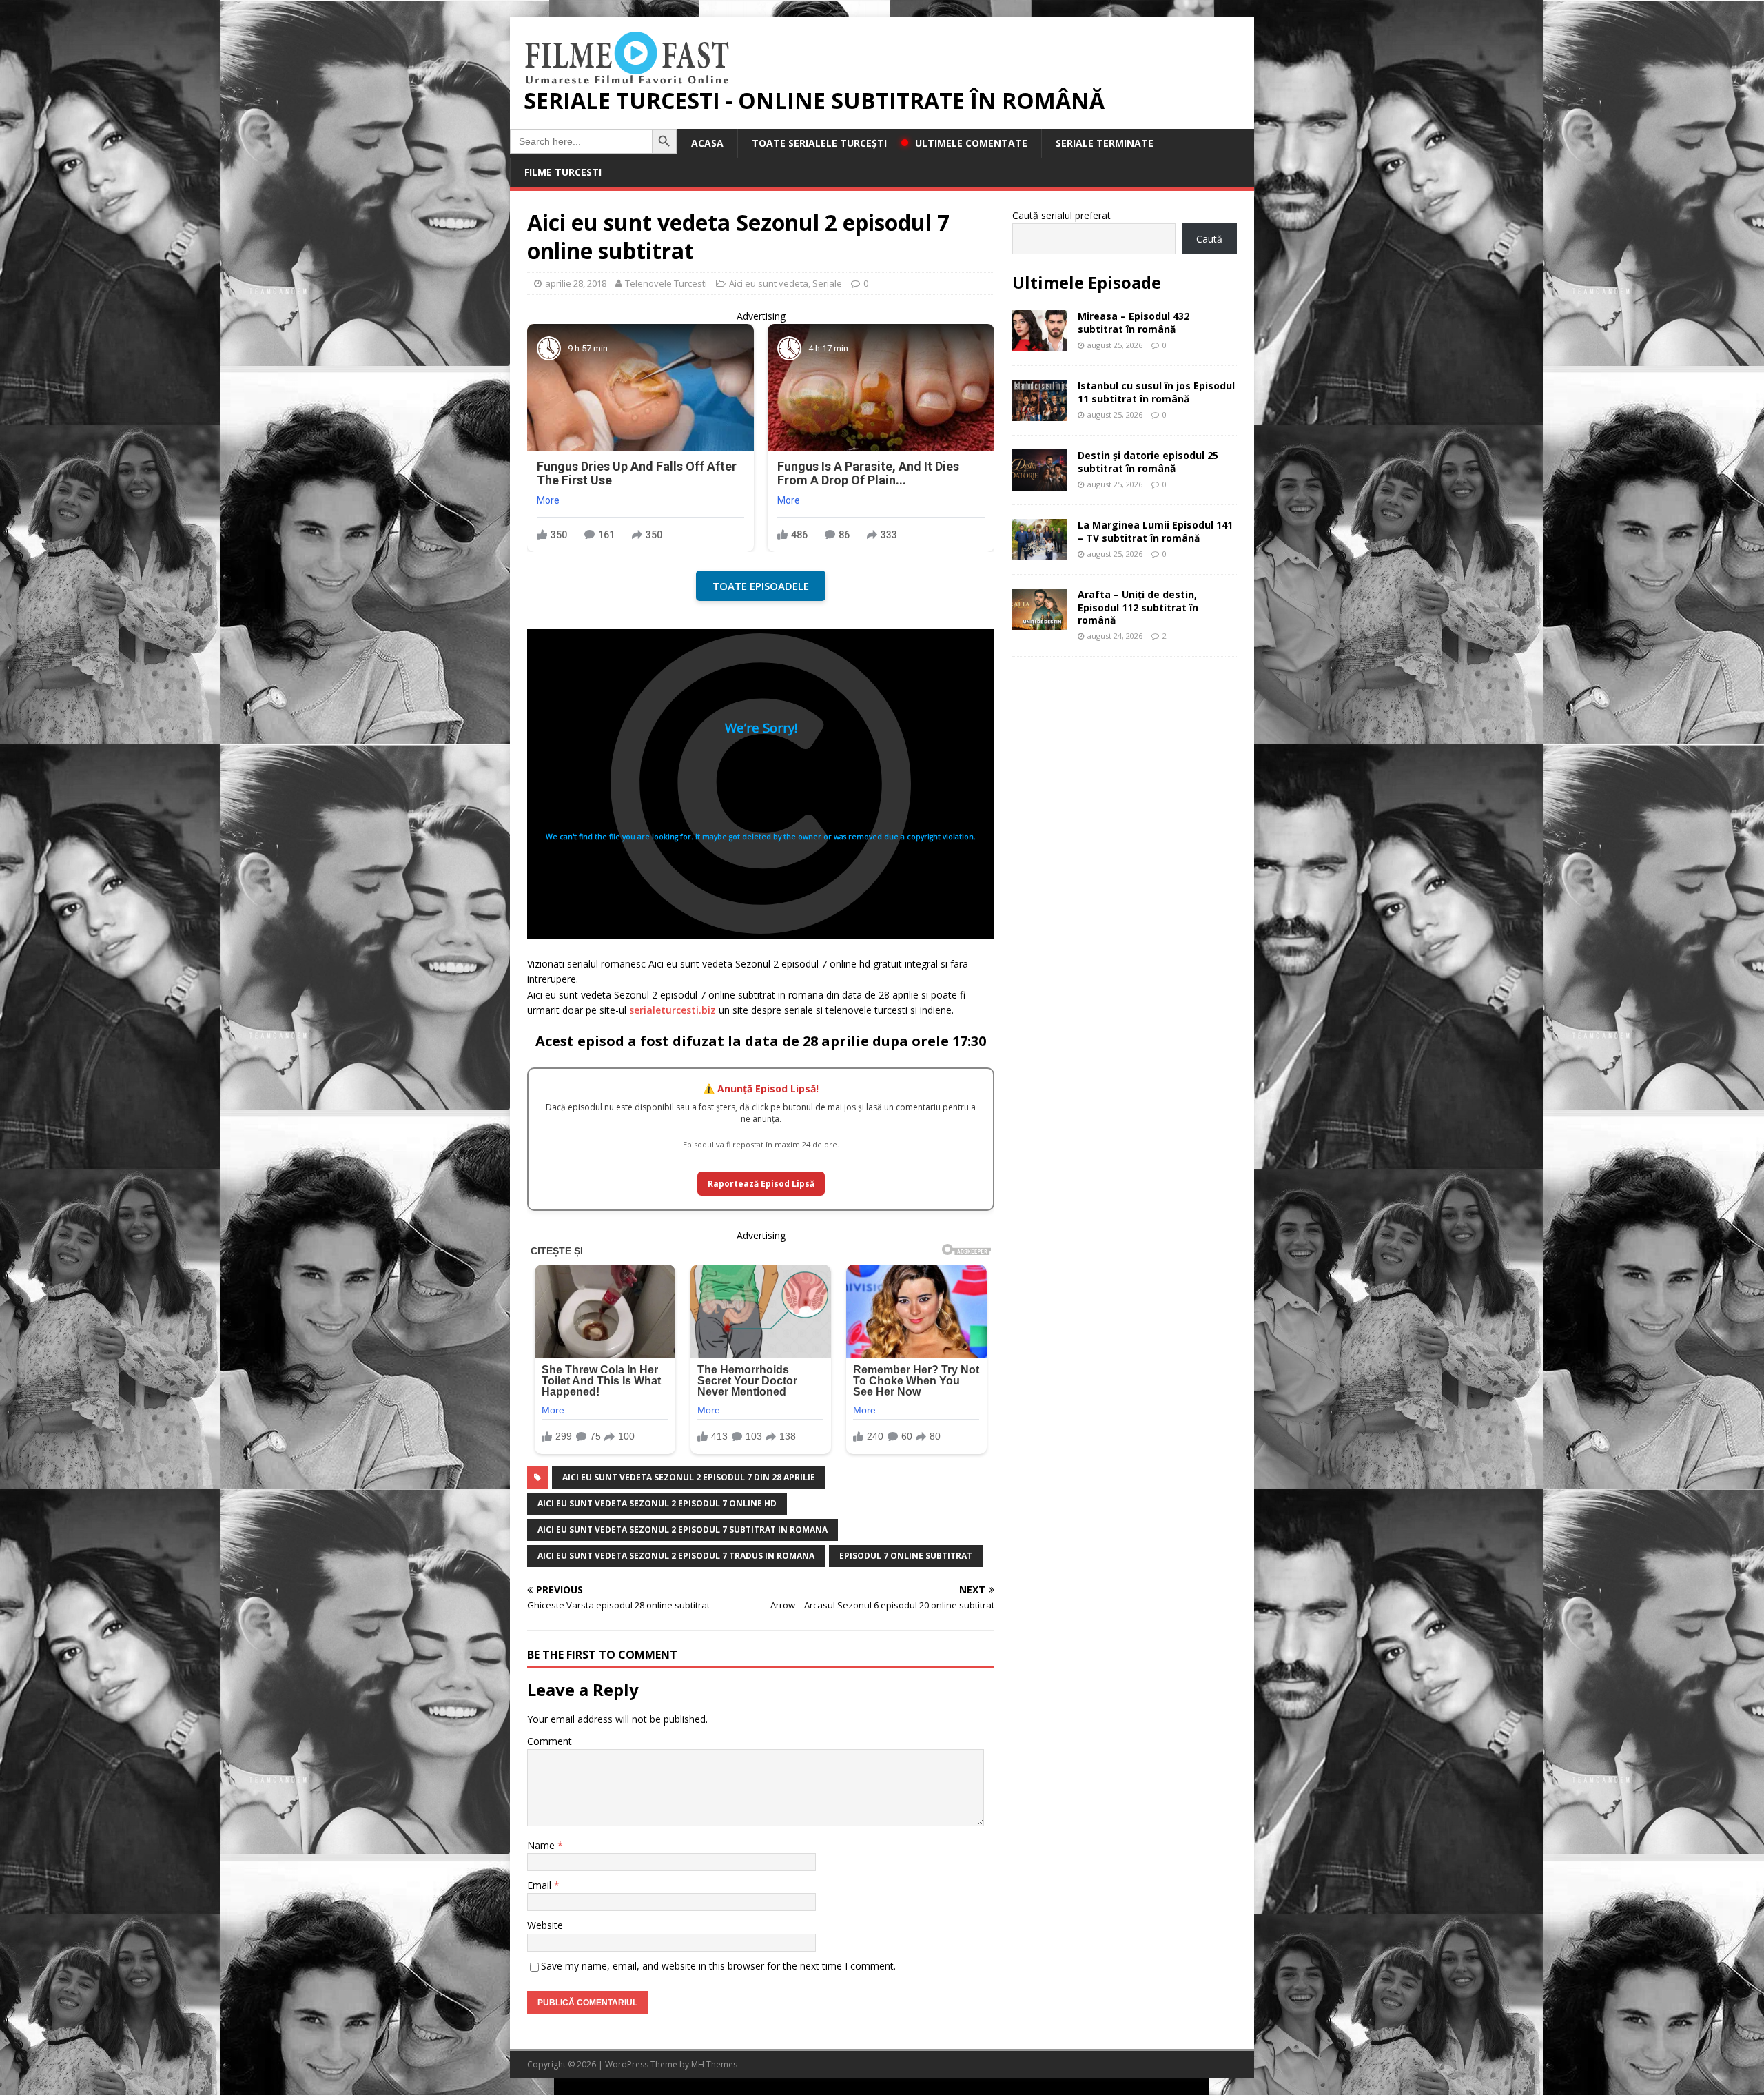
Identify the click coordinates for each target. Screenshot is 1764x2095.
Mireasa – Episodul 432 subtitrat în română (1134, 322)
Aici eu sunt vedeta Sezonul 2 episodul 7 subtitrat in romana (683, 1530)
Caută (1209, 239)
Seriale (827, 283)
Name (542, 1845)
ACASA (707, 143)
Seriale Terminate (1105, 143)
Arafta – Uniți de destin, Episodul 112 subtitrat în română (1138, 607)
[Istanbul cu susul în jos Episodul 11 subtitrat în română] (1040, 413)
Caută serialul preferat (1062, 215)
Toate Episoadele (761, 586)
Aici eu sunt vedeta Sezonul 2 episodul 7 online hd (657, 1503)
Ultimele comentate (971, 143)
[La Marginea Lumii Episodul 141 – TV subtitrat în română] (1040, 552)
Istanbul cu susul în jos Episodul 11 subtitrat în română (1156, 392)
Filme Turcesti (563, 172)
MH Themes (714, 2064)
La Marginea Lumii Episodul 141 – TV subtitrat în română (1155, 531)
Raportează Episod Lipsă (761, 1184)
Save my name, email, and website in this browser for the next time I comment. (718, 1966)
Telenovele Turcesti (666, 283)
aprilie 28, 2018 (576, 283)
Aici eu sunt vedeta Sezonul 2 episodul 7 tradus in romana (676, 1556)
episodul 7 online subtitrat (906, 1556)
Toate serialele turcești (819, 143)
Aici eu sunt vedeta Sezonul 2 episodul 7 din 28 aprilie (689, 1477)
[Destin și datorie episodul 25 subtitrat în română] (1040, 483)
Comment (550, 1741)
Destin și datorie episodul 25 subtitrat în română (1148, 461)
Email (541, 1885)
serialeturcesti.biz (673, 1010)
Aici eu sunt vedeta (769, 283)
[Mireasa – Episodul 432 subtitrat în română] (1040, 344)
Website (545, 1925)
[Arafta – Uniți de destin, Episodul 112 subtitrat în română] (1040, 622)
